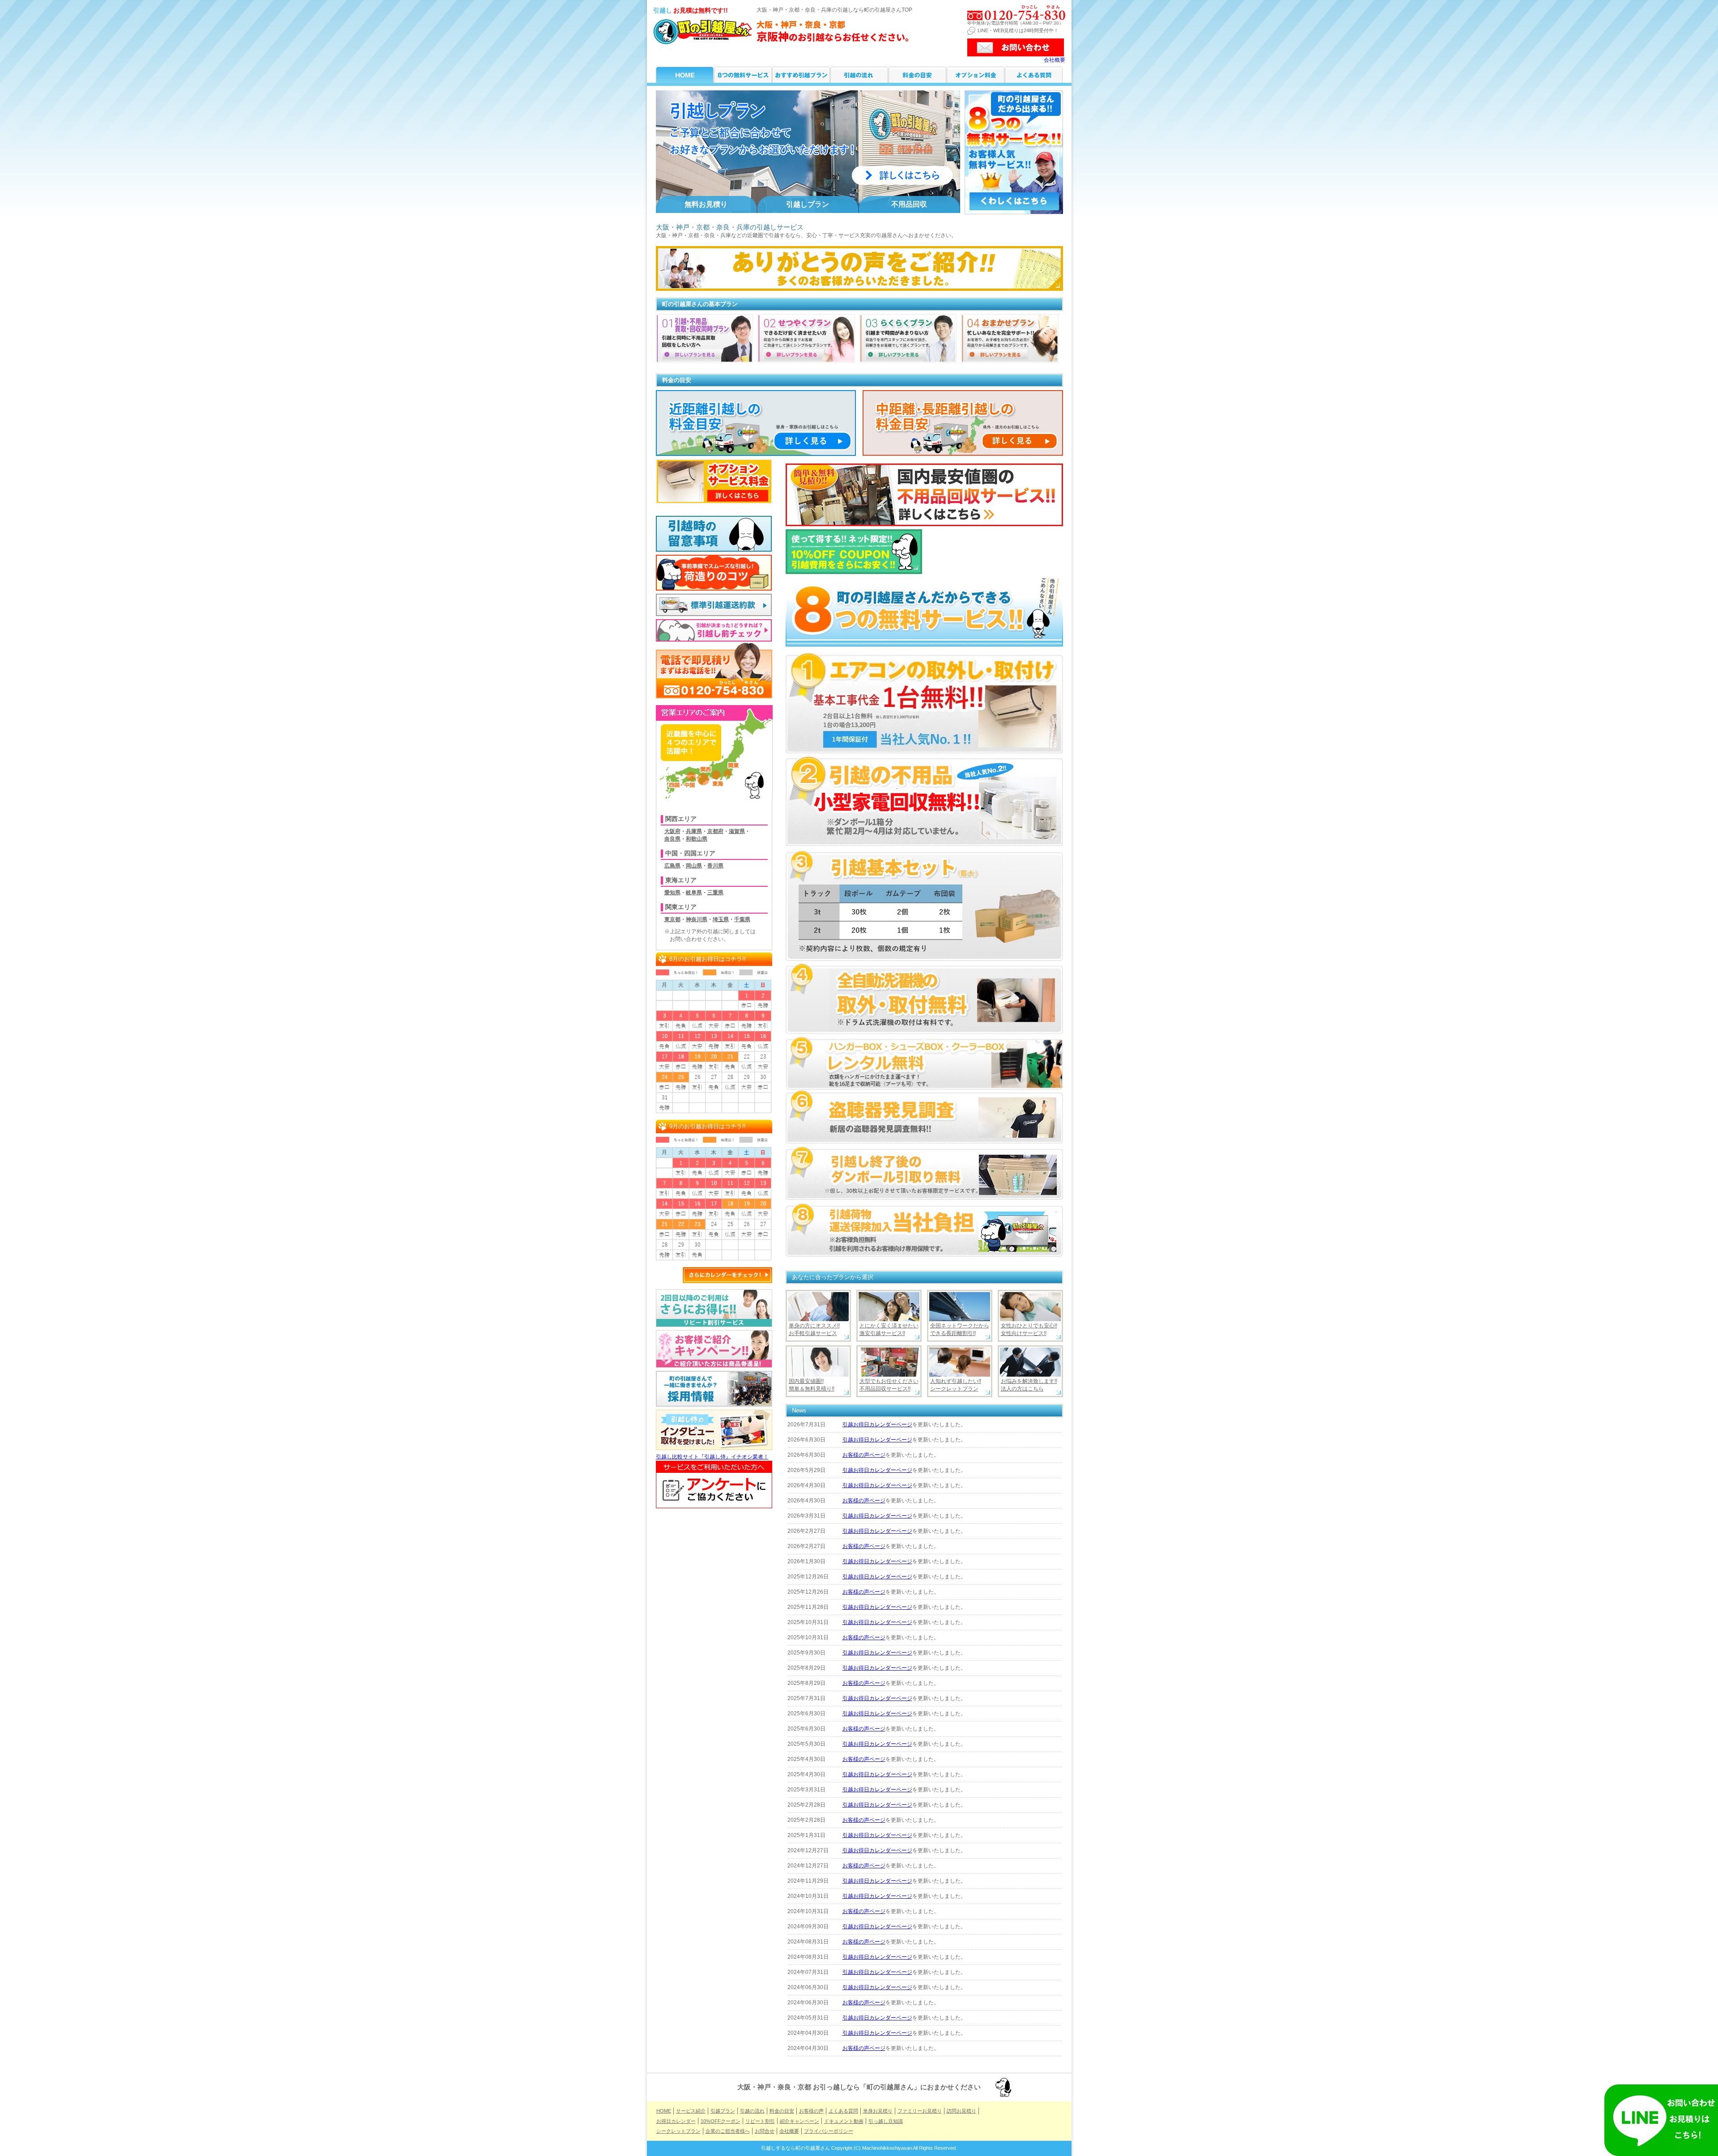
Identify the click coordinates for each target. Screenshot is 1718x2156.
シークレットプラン (678, 2131)
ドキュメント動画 (844, 2121)
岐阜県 (694, 893)
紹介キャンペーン (799, 2121)
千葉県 (742, 919)
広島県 (672, 866)
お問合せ (765, 2131)
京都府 (715, 831)
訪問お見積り (961, 2111)
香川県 (715, 866)
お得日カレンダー (676, 2121)
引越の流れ (859, 75)
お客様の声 (811, 2111)
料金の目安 (917, 75)
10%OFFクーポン (721, 2121)
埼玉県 (721, 919)
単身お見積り (878, 2111)
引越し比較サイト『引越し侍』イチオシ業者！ (712, 1457)
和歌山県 (697, 839)
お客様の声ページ (864, 1455)
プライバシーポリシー (829, 2131)
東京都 (672, 919)
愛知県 (672, 893)
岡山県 (694, 866)
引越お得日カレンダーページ (877, 1425)
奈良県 (672, 839)
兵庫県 (694, 831)
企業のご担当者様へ (728, 2131)
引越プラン (801, 75)
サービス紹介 (743, 75)
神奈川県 (697, 919)
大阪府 (672, 831)
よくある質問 (1034, 75)
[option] (808, 152)
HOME (685, 75)
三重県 (715, 893)
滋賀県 (737, 831)
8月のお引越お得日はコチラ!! (708, 959)
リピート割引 (760, 2121)
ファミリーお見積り (920, 2111)
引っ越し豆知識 (886, 2121)
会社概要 (1055, 60)
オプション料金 (976, 75)
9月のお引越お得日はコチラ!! (708, 1126)
